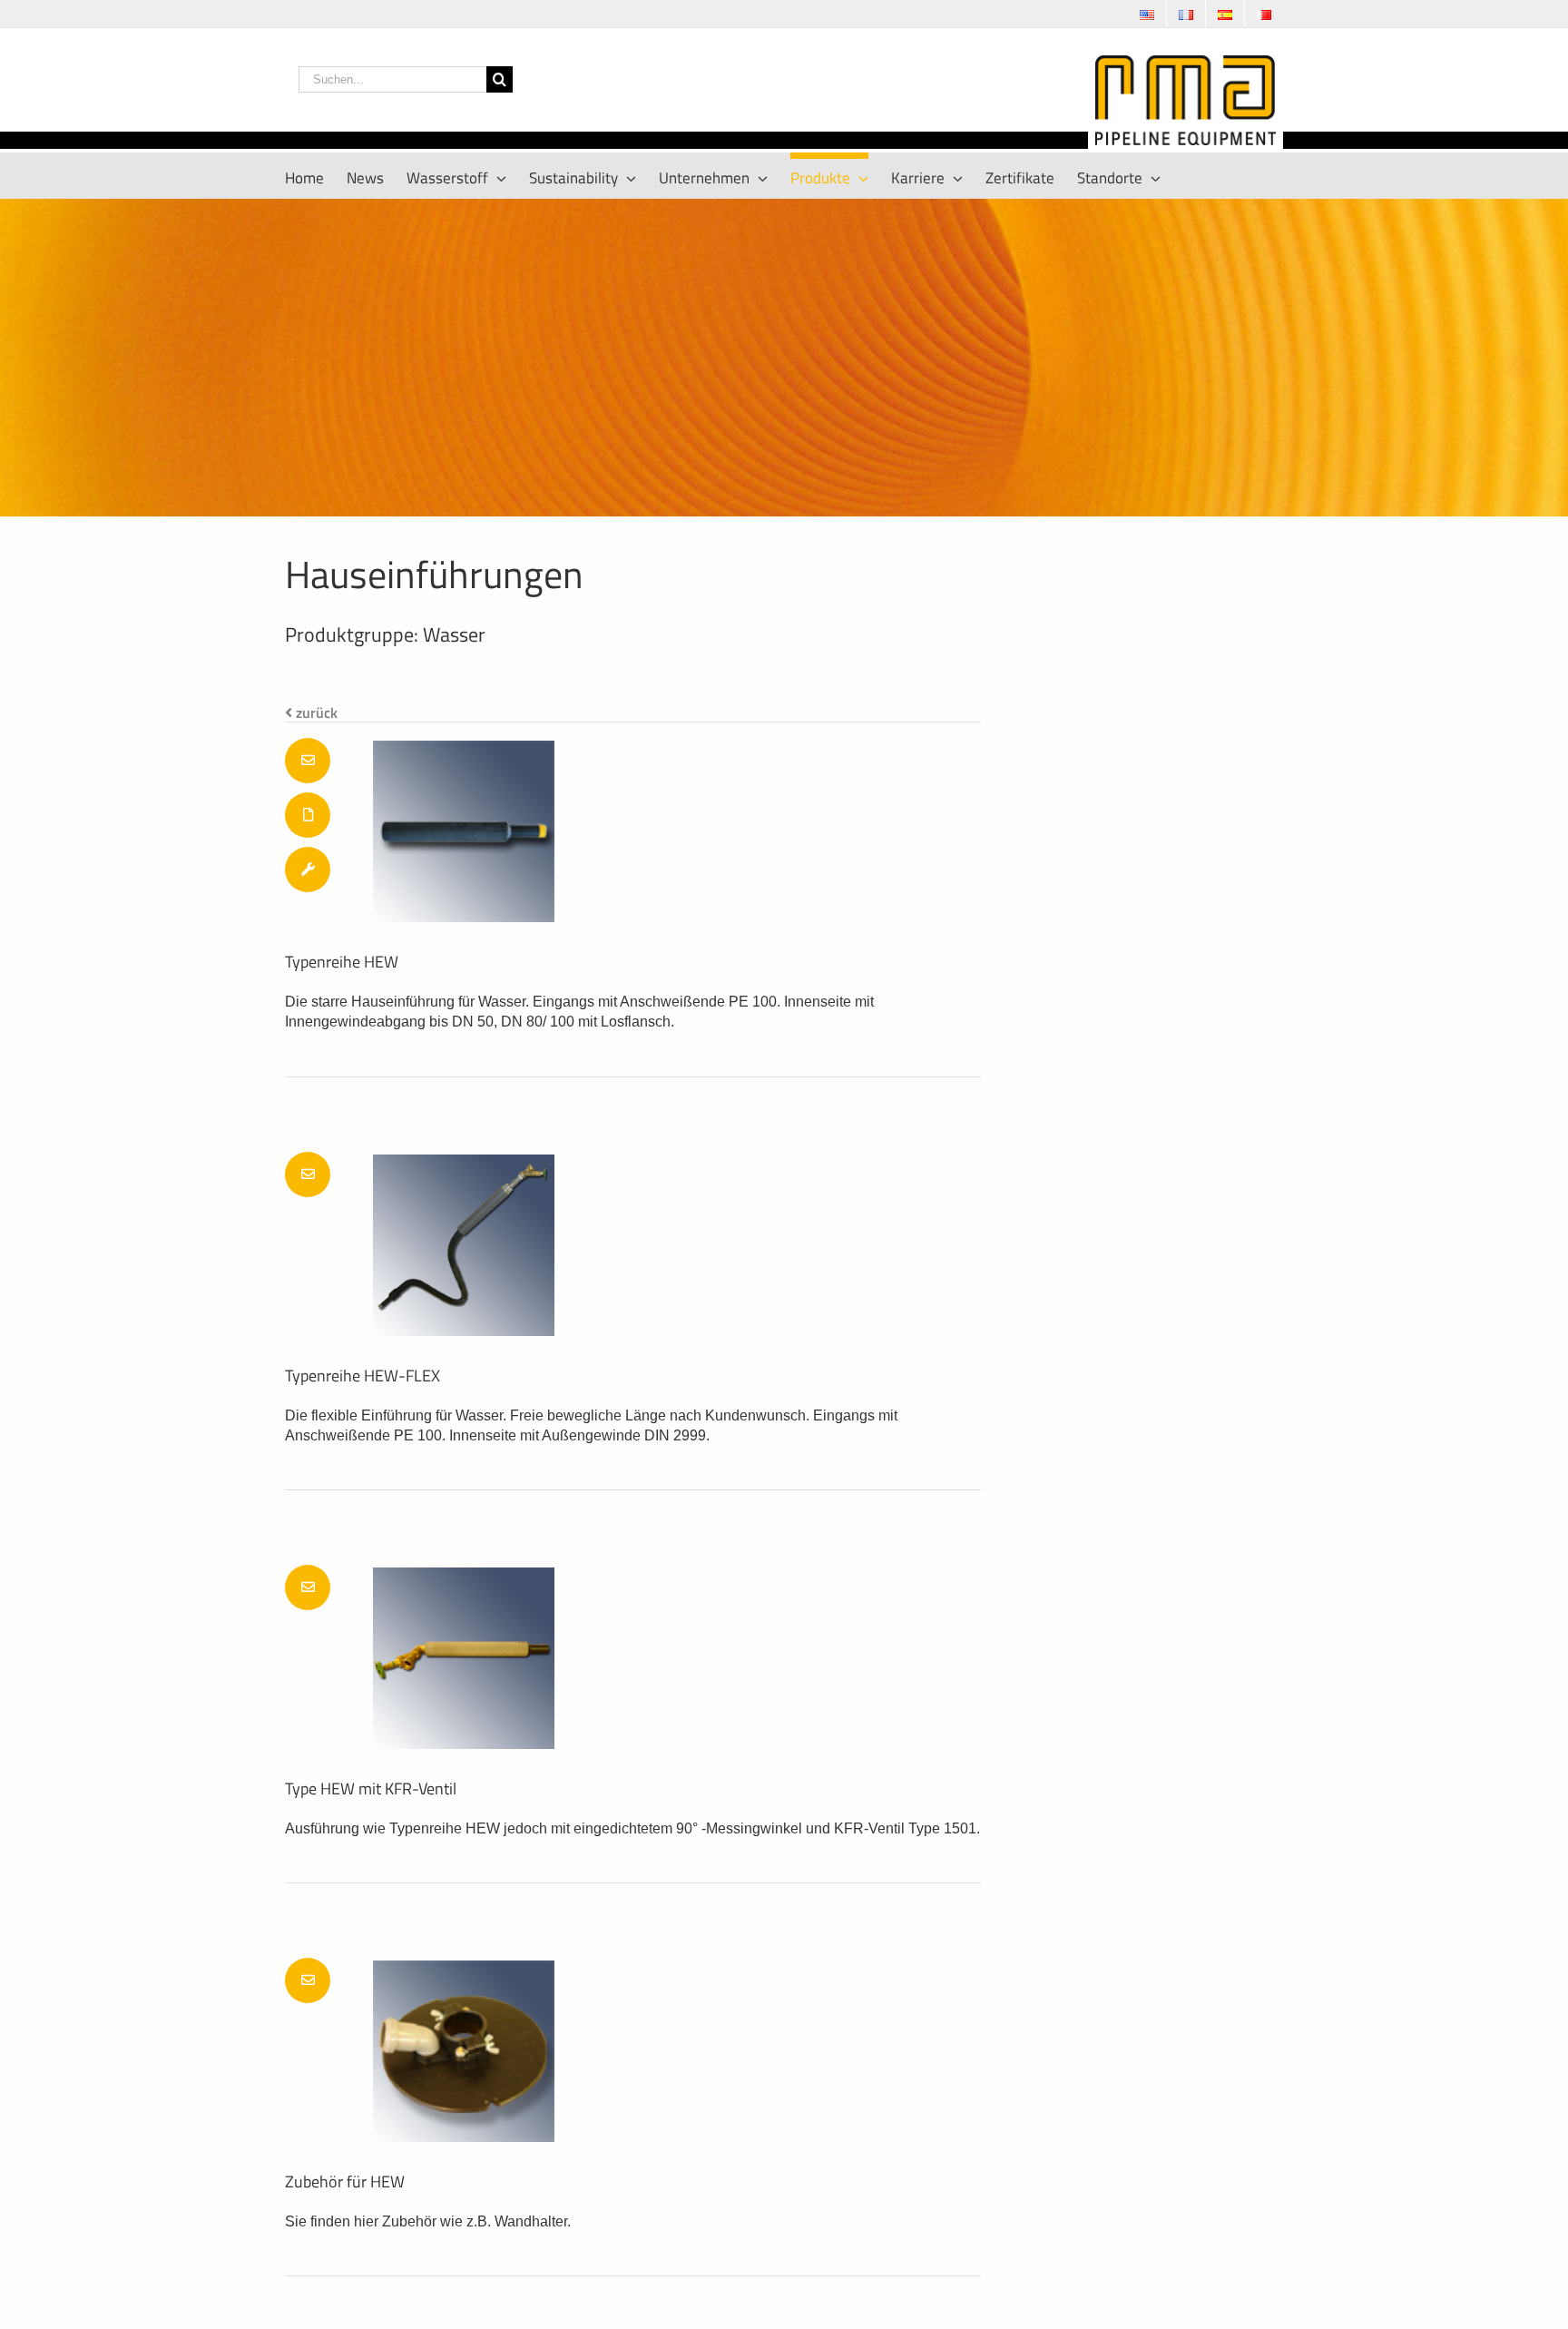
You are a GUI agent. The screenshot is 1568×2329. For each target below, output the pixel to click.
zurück (315, 712)
